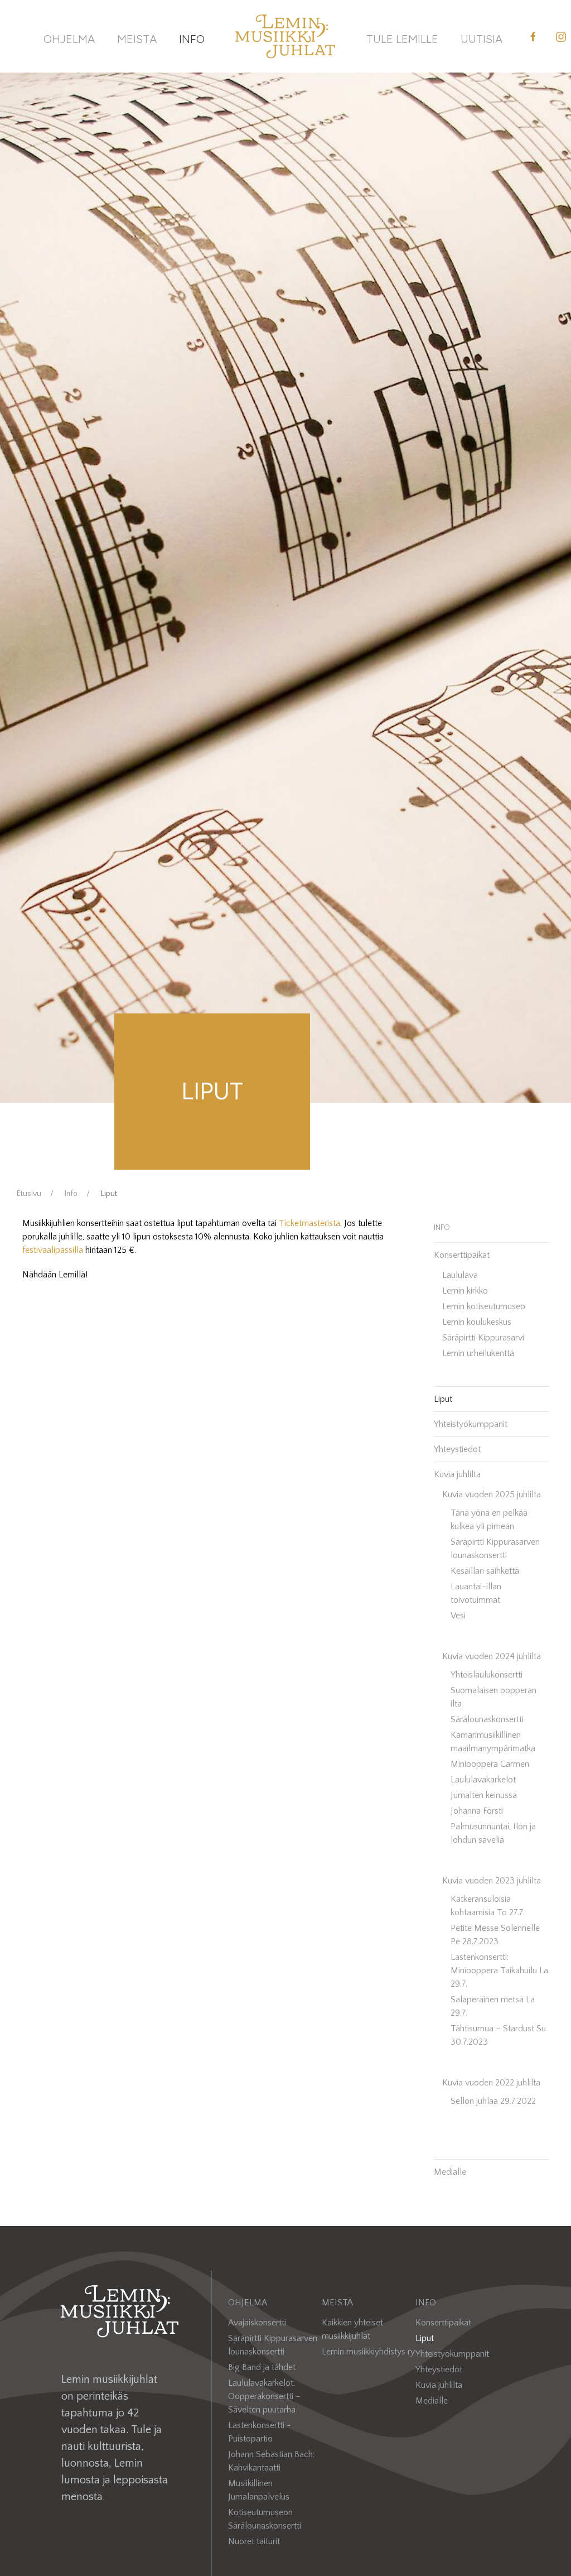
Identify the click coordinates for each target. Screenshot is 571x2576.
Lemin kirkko (465, 1291)
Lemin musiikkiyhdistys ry (368, 2352)
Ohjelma (69, 39)
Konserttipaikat (462, 1255)
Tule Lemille (402, 39)
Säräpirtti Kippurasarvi (483, 1338)
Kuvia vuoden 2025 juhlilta (492, 1494)
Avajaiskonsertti (257, 2323)
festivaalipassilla (53, 1250)
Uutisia (482, 39)
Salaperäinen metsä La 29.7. (493, 2006)
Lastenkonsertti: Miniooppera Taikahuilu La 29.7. (499, 1971)
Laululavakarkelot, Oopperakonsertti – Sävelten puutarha (264, 2396)
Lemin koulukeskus (477, 1322)
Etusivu (29, 1194)
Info (192, 39)
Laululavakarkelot (483, 1780)
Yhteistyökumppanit (471, 1424)
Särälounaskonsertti (487, 1719)
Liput (443, 1399)
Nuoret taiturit (254, 2541)
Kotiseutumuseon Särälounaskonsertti (265, 2519)
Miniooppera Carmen (490, 1764)
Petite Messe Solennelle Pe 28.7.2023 (495, 1935)
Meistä (137, 39)
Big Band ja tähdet (262, 2367)
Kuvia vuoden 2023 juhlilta (492, 1881)
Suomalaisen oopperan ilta (493, 1697)
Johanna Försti (477, 1811)
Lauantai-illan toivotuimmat (476, 1593)
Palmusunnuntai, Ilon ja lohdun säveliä (493, 1833)
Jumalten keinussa (484, 1795)
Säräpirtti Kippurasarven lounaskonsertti (495, 1549)
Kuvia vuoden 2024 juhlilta (492, 1656)
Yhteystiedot (457, 1449)
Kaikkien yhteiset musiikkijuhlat (352, 2329)
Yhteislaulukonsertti (487, 1675)
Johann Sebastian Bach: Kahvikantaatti (271, 2461)
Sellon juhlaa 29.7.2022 (493, 2101)
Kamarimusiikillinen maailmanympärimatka (493, 1742)
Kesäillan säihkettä (485, 1571)
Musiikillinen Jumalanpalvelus (259, 2490)
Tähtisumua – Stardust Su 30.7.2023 (498, 2035)
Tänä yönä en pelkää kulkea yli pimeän (489, 1520)
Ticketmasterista (309, 1223)
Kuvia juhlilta (457, 1474)
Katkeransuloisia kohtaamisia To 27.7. (488, 1906)
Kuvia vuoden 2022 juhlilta (491, 2083)
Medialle (450, 2172)
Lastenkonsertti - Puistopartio (260, 2432)
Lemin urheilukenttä (478, 1353)
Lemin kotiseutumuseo (484, 1306)
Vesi (458, 1616)
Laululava (460, 1275)
